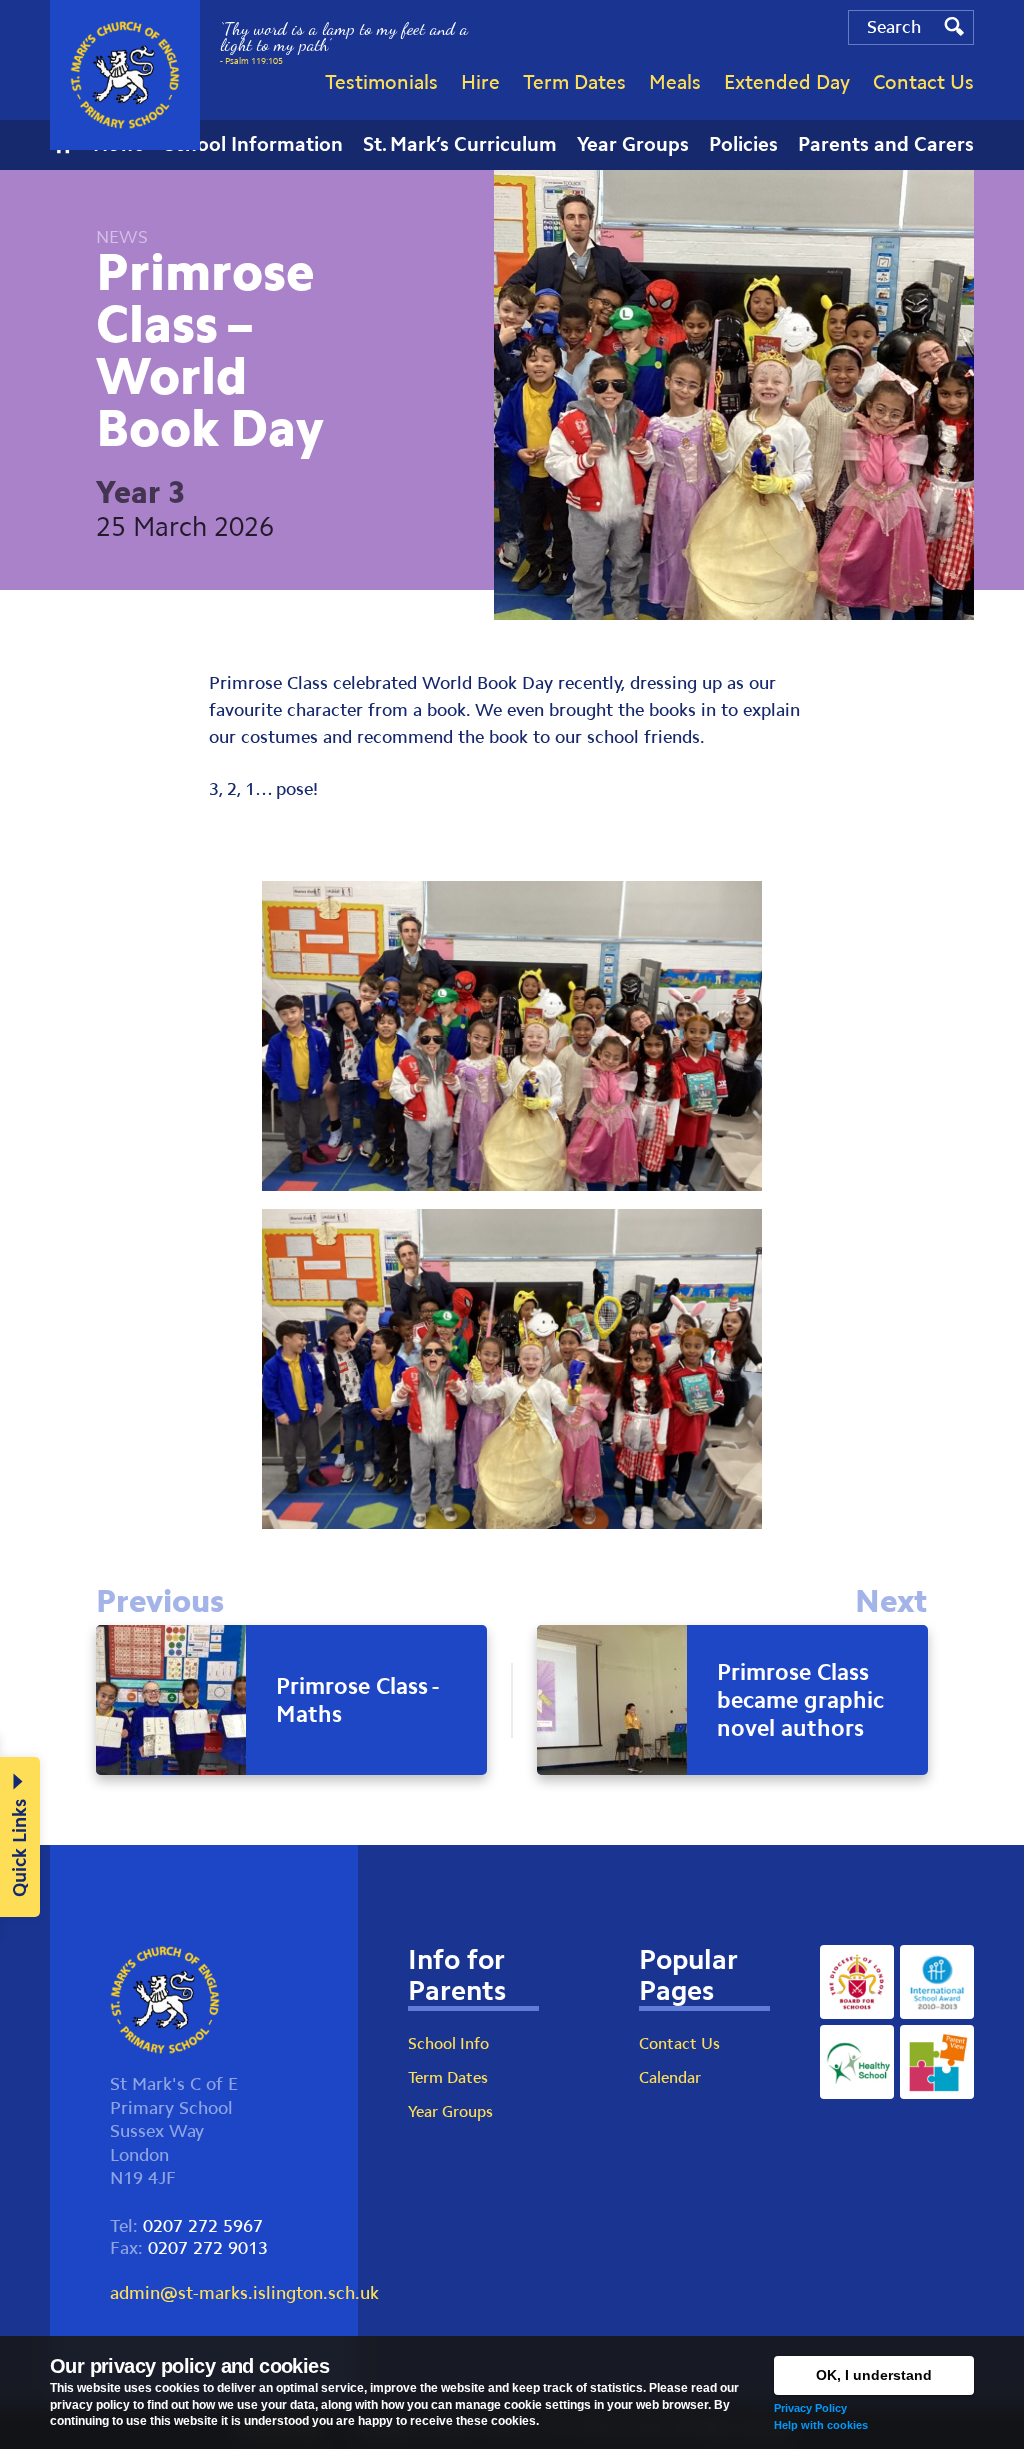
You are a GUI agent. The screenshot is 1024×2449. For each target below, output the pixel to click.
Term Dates (448, 2077)
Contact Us (679, 2043)
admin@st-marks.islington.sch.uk (244, 2293)
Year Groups (450, 2111)
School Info (448, 2043)
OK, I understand (874, 2375)
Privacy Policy (810, 2408)
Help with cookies (821, 2425)
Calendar (670, 2077)
